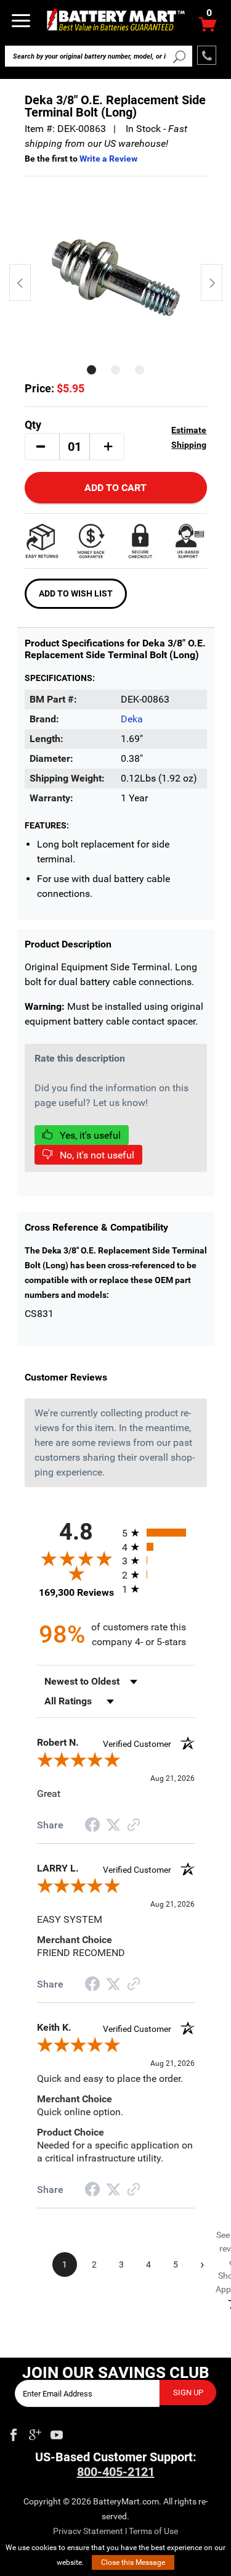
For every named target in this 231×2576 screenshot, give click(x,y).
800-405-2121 (116, 2472)
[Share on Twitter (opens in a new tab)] (113, 1825)
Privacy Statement (88, 2531)
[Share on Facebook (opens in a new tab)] (92, 1826)
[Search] (180, 56)
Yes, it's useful (89, 1135)
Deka (132, 719)
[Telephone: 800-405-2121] (207, 55)
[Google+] (35, 2432)
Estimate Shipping (189, 437)
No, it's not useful (96, 1155)
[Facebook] (14, 2432)
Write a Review (108, 159)
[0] (208, 27)
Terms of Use (153, 2531)
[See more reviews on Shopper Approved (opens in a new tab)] (134, 1826)
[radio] (158, 1533)
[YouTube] (57, 2432)
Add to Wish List (76, 593)
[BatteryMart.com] (115, 19)
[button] (41, 447)
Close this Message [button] (133, 2562)
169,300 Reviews (76, 1592)
